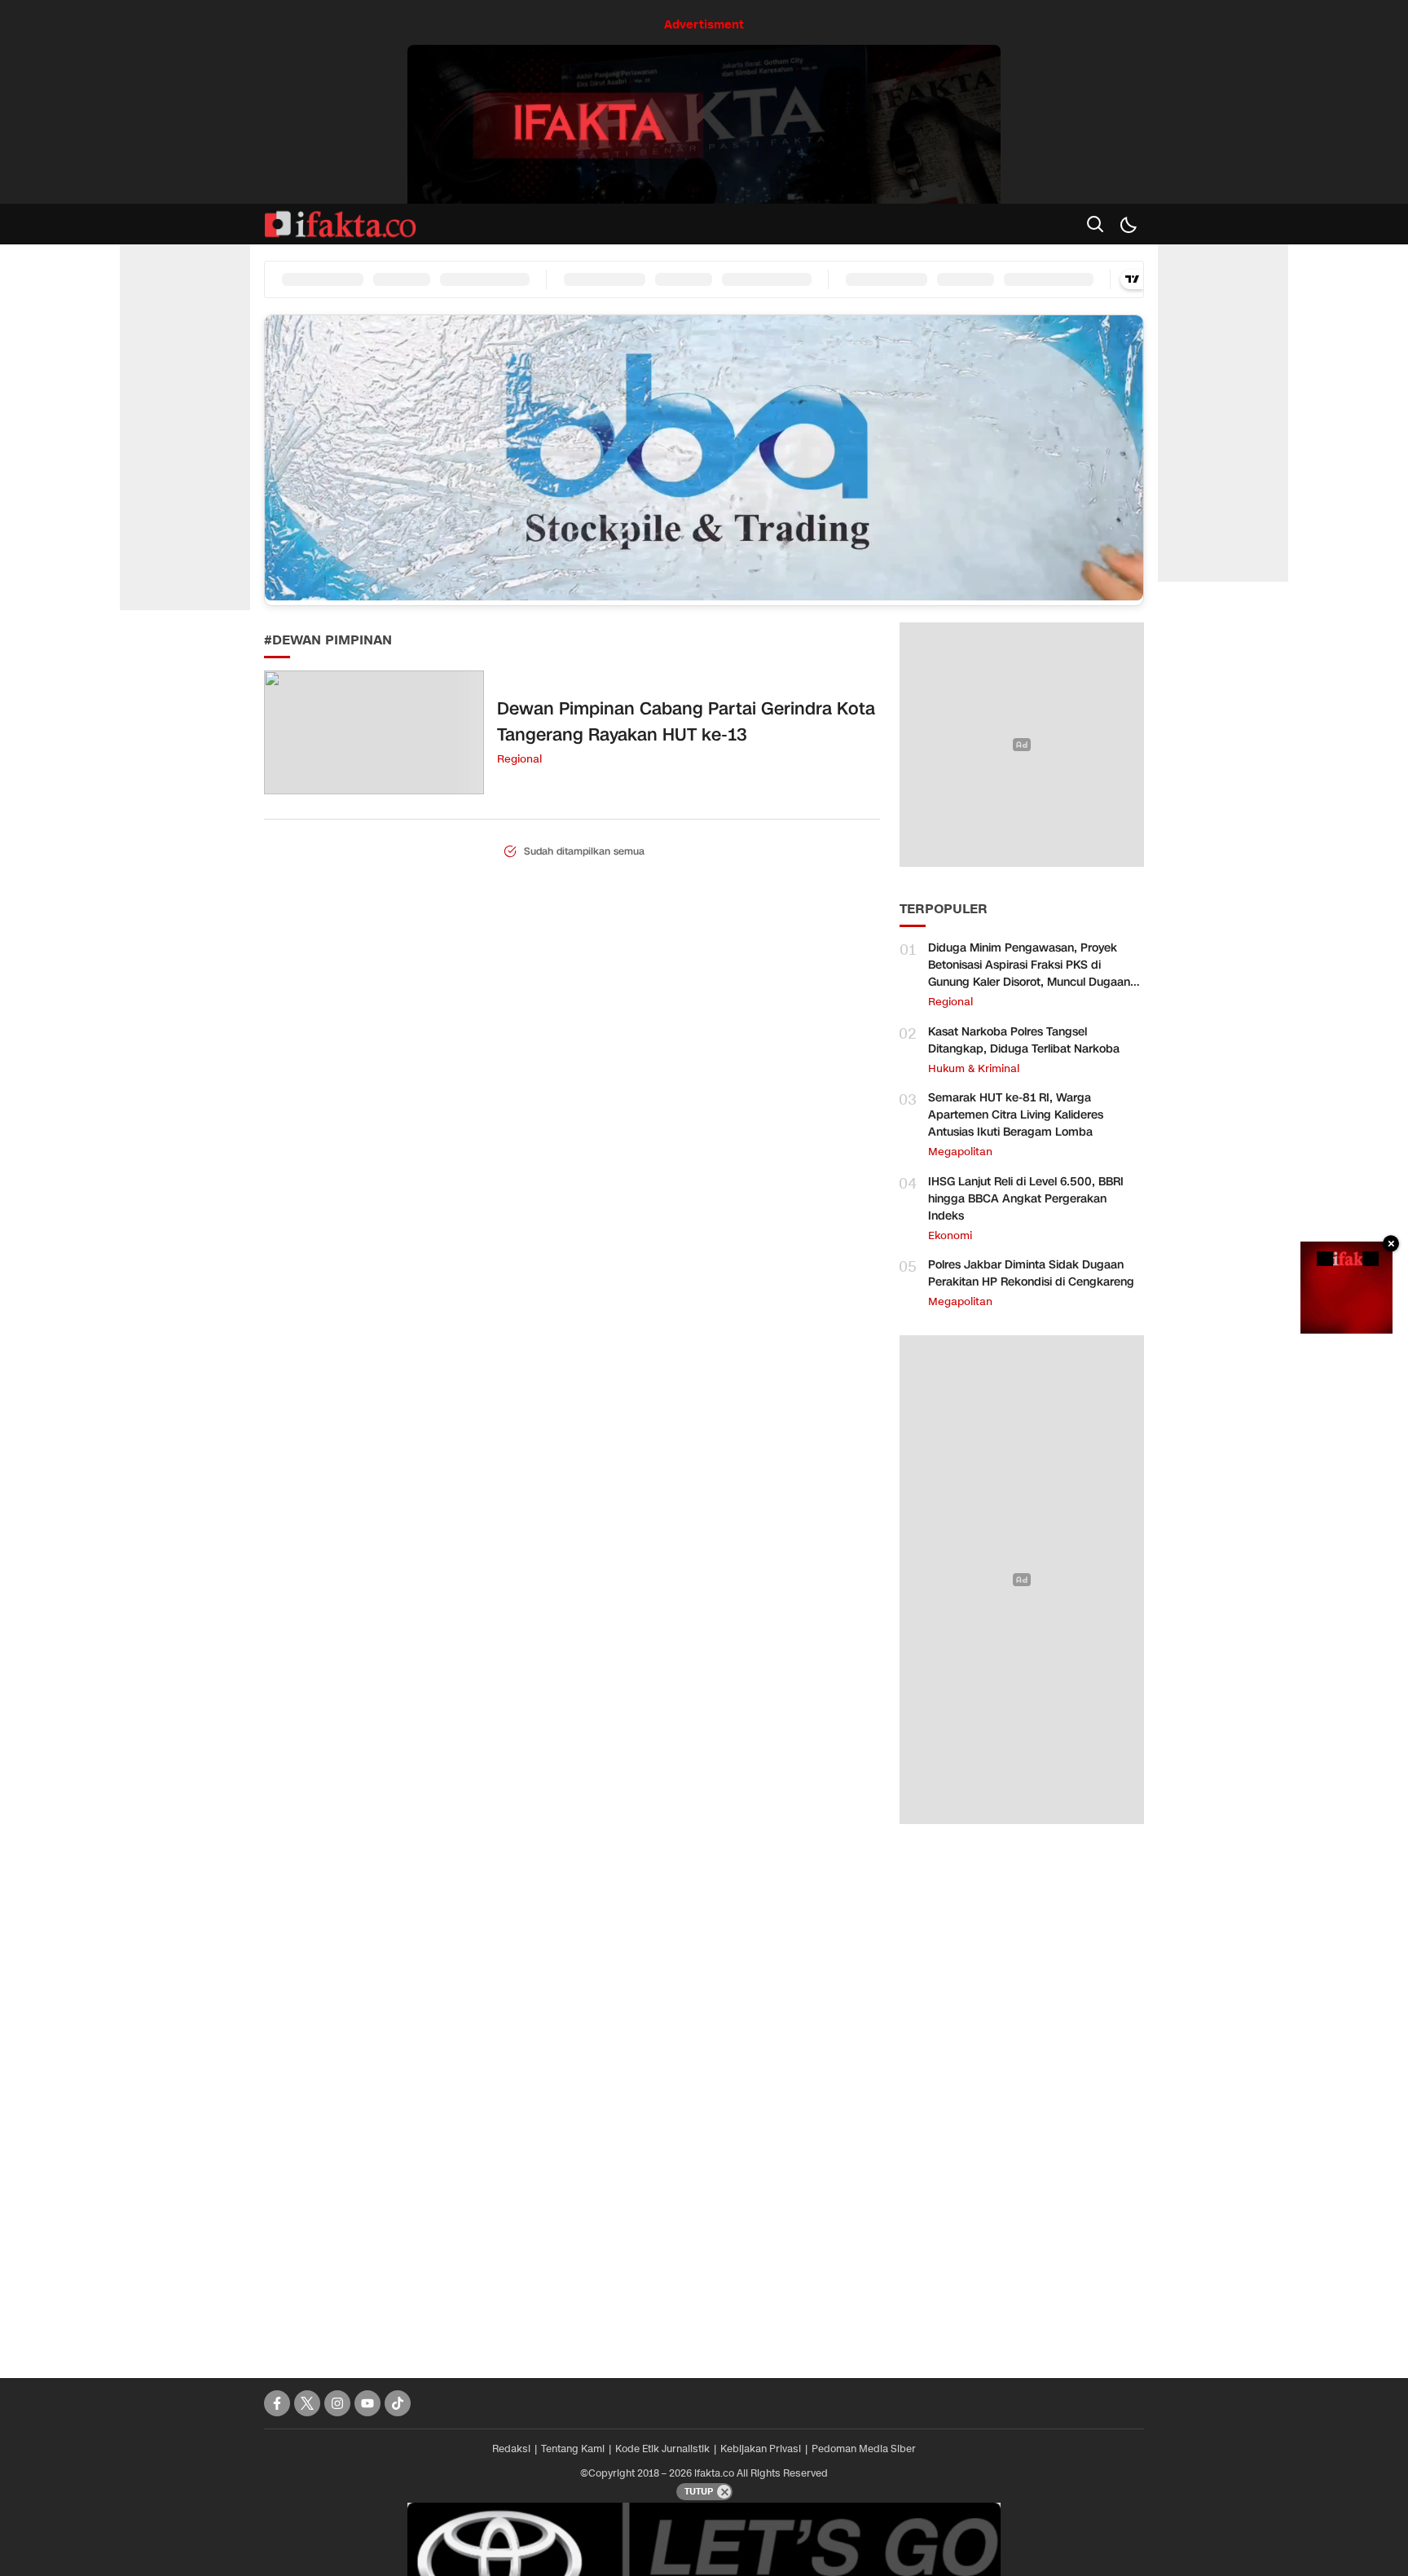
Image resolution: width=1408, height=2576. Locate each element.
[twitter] (307, 2403)
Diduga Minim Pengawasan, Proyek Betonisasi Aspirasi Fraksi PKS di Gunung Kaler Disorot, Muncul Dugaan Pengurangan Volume (1029, 974)
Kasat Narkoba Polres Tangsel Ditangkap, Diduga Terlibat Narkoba (1024, 1040)
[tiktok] (398, 2403)
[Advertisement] (1022, 2093)
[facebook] (277, 2403)
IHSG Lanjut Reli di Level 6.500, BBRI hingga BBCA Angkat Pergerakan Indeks (1026, 1199)
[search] (1095, 224)
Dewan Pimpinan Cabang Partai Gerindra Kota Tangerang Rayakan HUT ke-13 (686, 722)
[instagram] (337, 2403)
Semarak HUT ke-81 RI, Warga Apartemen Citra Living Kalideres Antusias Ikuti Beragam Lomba (1016, 1115)
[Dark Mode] (1128, 224)
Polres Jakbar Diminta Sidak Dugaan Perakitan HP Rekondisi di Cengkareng (1031, 1273)
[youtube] (367, 2403)
